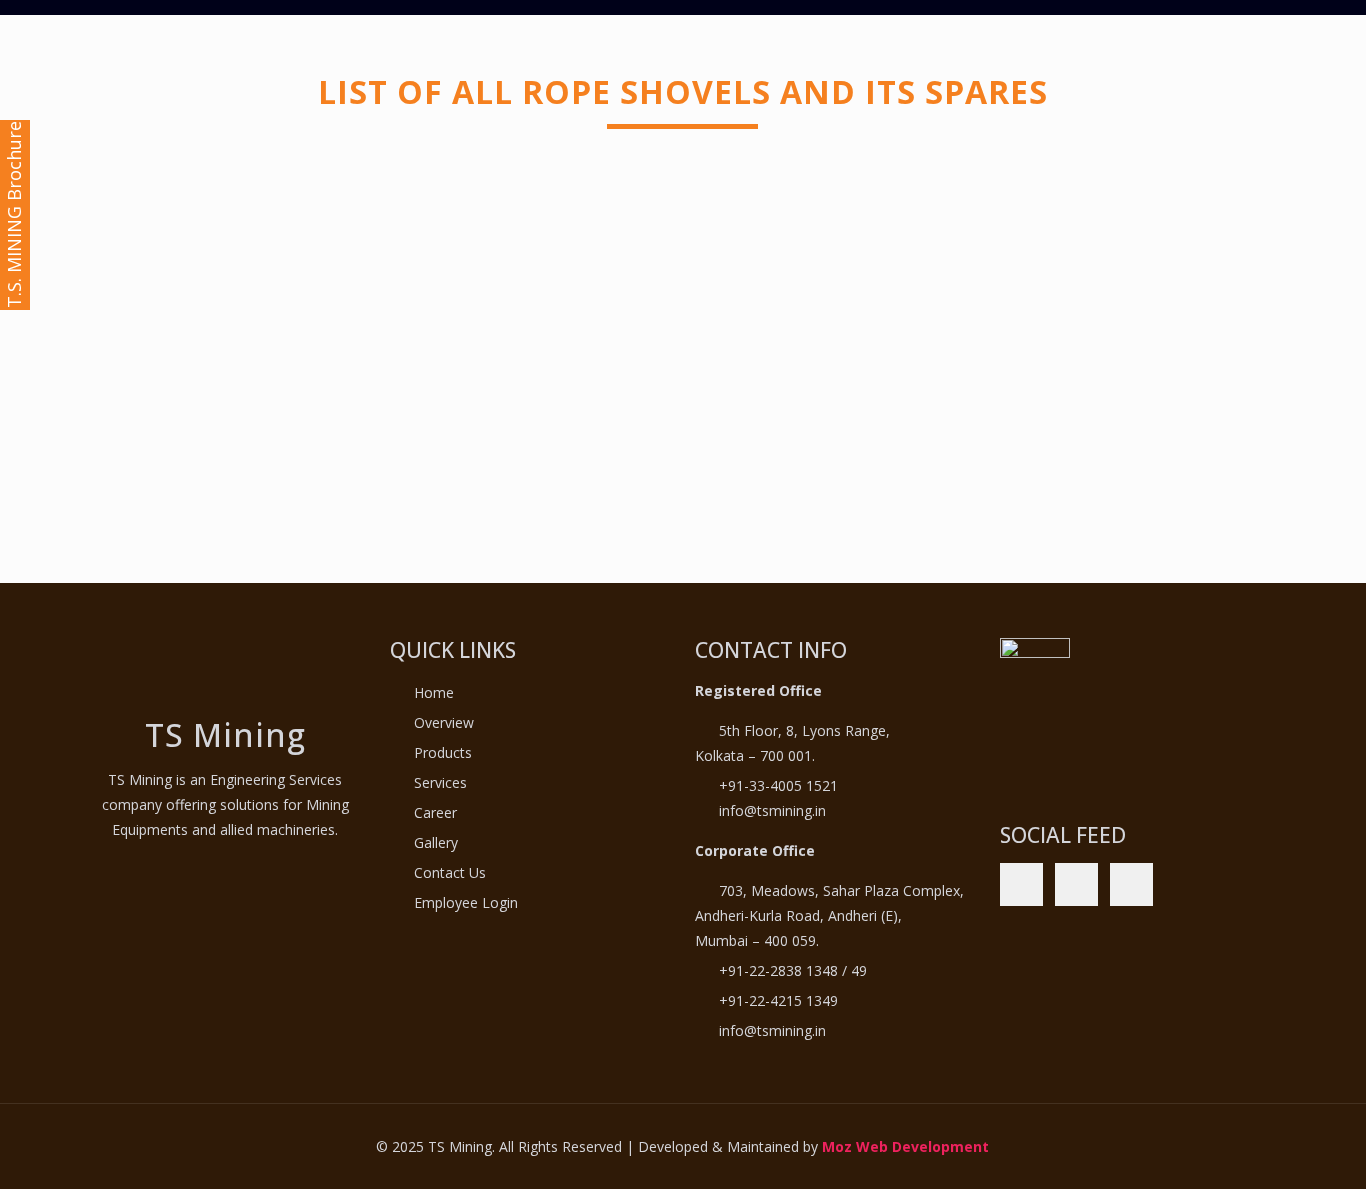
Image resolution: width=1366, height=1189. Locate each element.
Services (440, 782)
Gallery (436, 842)
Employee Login (466, 902)
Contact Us (450, 872)
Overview (444, 722)
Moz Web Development (905, 1146)
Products (443, 752)
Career (435, 812)
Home (434, 692)
